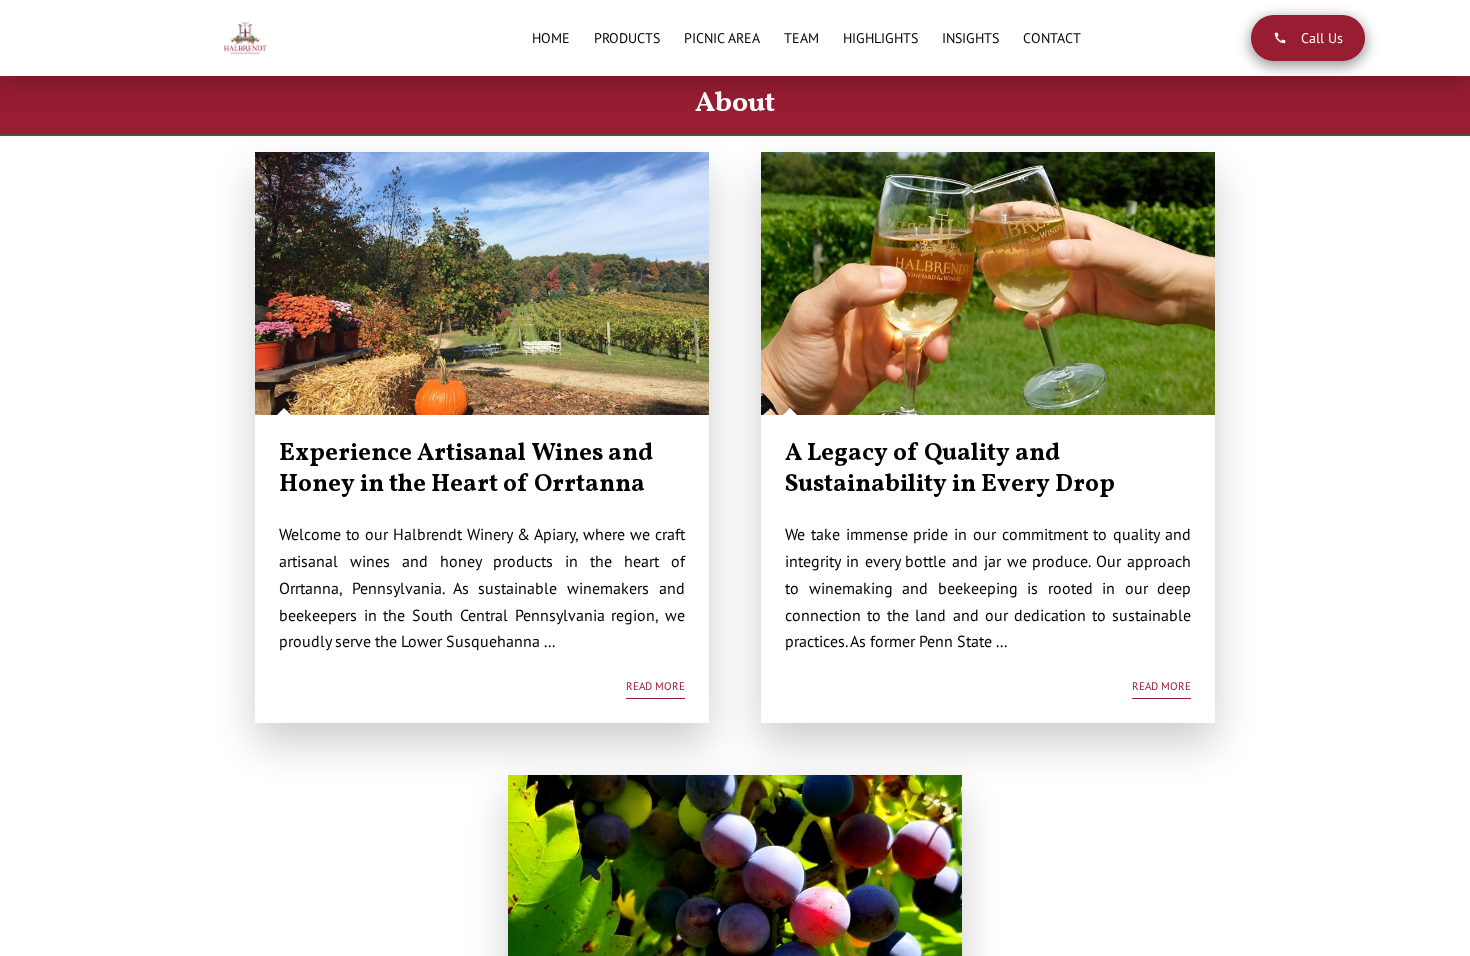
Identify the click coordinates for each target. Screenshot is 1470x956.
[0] (1425, 37)
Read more (655, 685)
